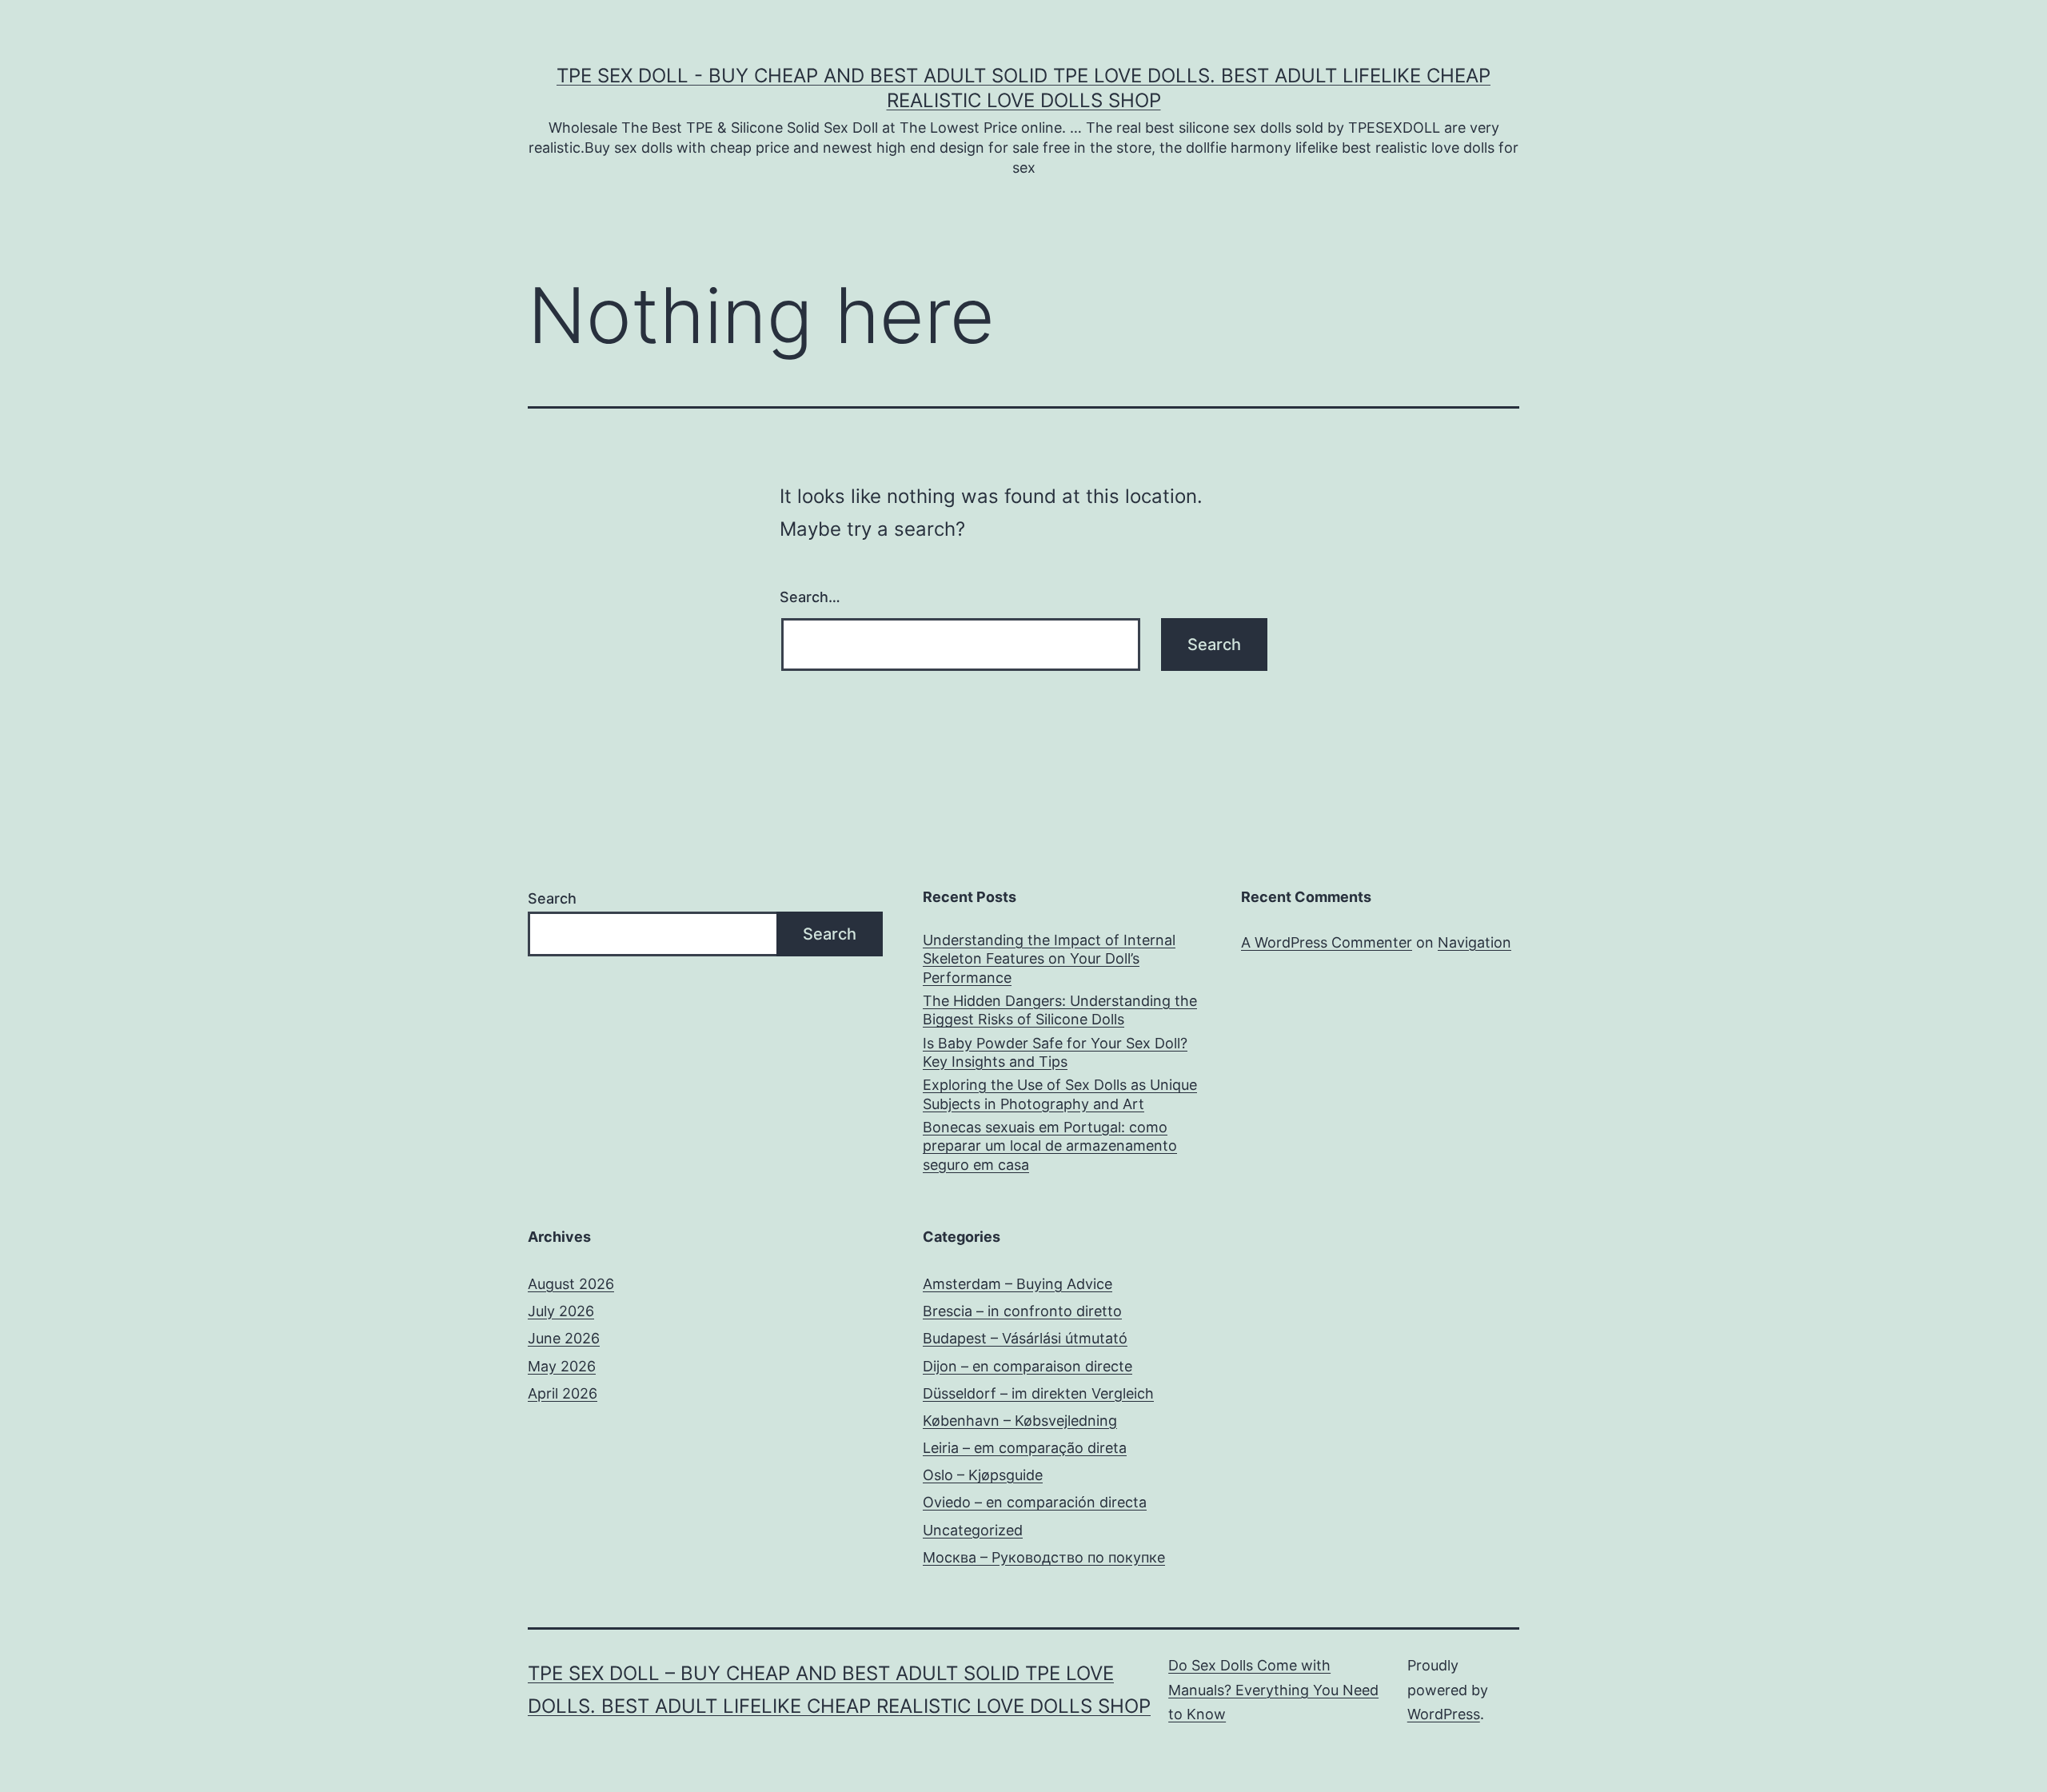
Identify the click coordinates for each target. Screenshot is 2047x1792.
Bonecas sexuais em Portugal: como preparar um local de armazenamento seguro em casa (1050, 1146)
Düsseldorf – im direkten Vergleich (1038, 1393)
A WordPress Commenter (1327, 942)
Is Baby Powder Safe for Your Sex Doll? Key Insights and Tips (1055, 1052)
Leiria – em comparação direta (1025, 1448)
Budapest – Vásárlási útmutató (1025, 1338)
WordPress (1444, 1714)
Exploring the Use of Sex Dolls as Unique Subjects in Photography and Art (1060, 1094)
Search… (810, 597)
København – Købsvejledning (1020, 1421)
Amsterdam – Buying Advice (1018, 1284)
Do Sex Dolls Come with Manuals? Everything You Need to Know (1273, 1690)
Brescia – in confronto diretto (1022, 1311)
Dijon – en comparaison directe (1027, 1366)
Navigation (1474, 942)
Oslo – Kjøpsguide (983, 1475)
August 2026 (571, 1284)
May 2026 (562, 1366)
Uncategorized (973, 1530)
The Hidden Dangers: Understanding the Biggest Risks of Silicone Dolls (1060, 1010)
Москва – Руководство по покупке (1044, 1557)
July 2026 (561, 1311)
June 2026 (564, 1338)
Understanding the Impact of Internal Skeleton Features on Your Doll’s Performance (1049, 959)
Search (552, 898)
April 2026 (563, 1393)
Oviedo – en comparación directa (1035, 1502)
